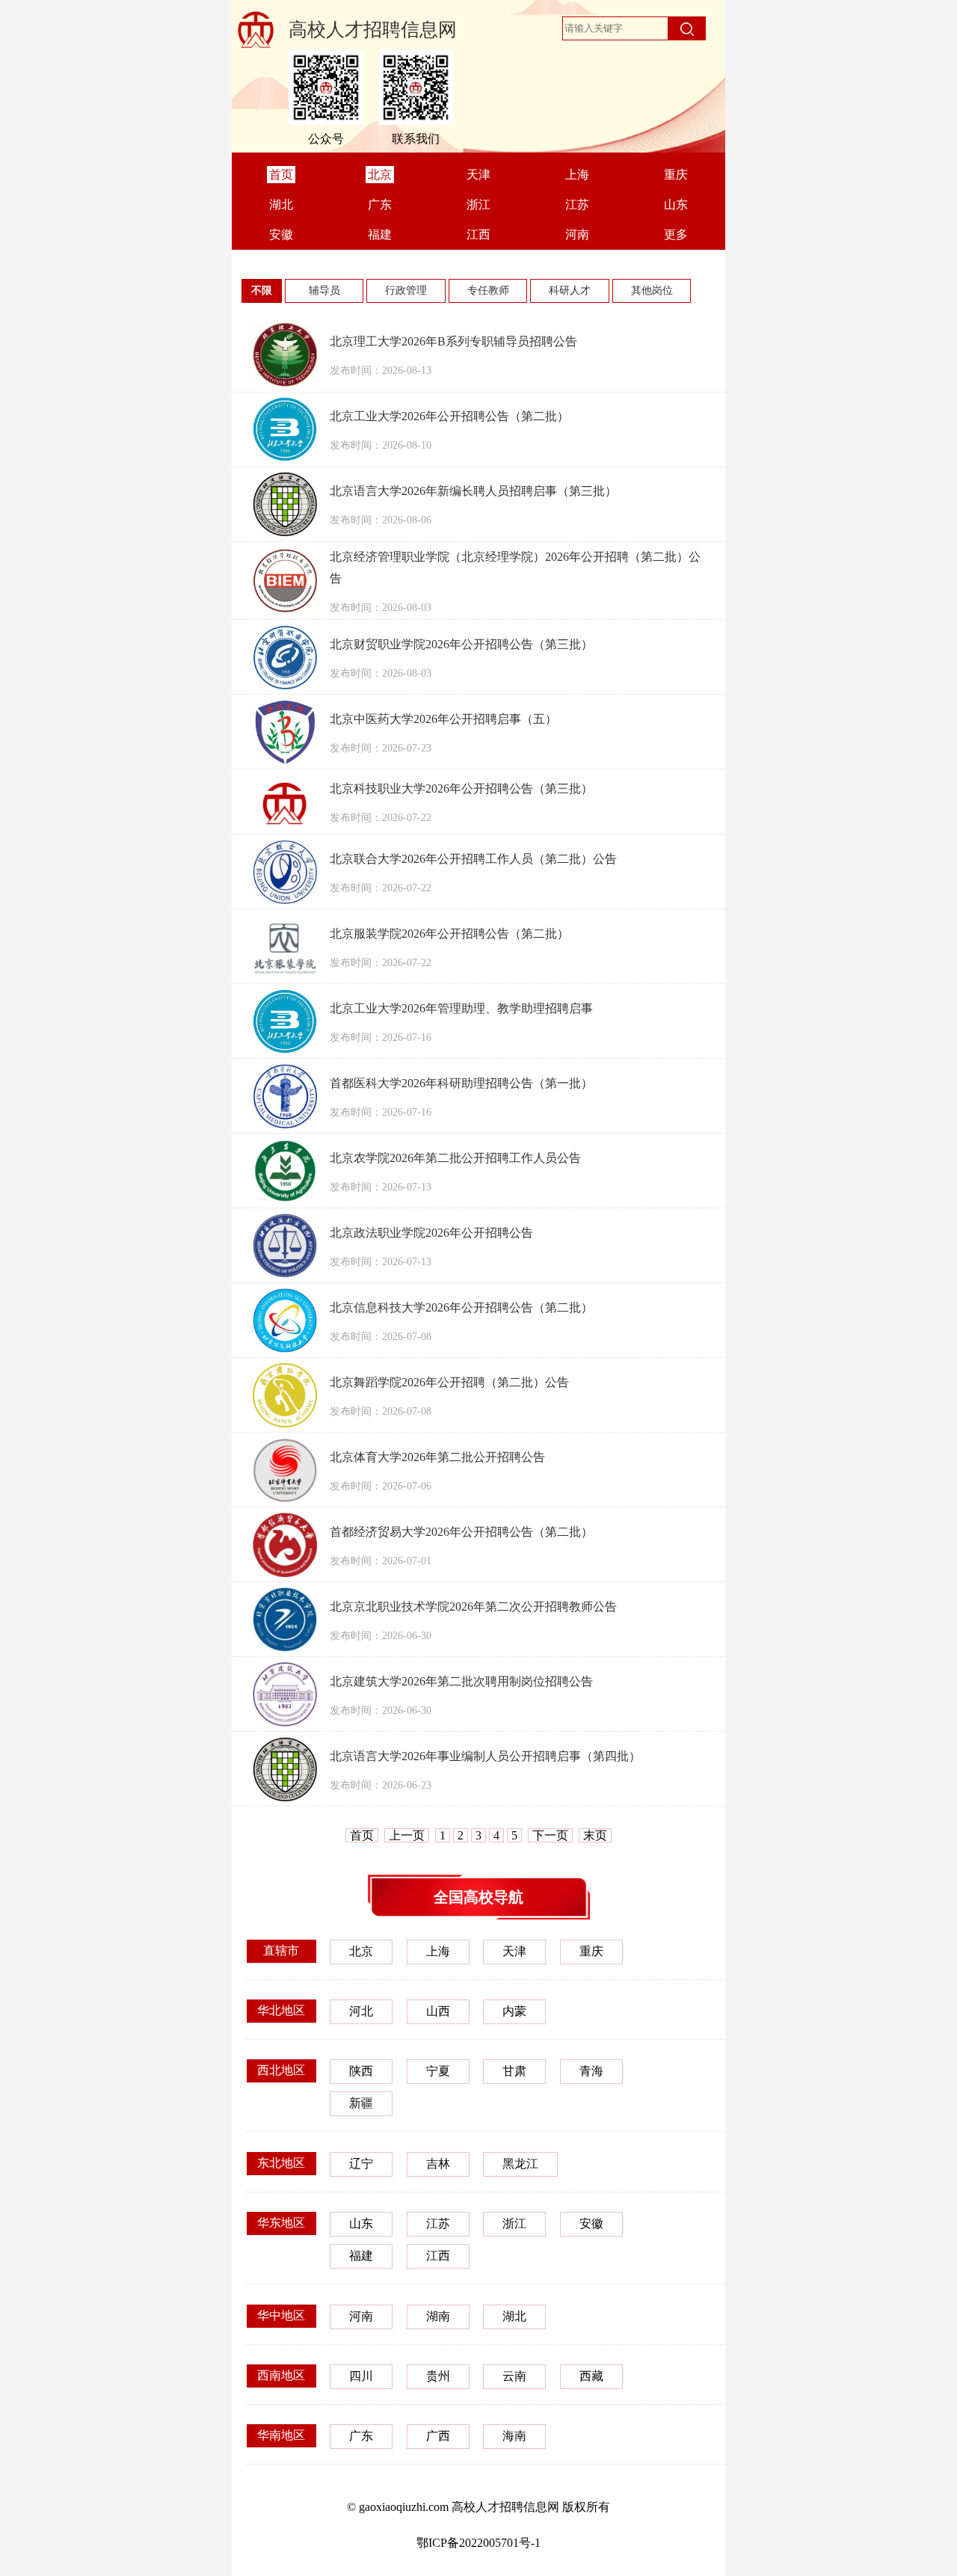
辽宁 (361, 2164)
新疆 (361, 2103)
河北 (361, 2011)
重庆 (591, 1951)
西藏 (591, 2376)
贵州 (438, 2376)
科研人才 (570, 291)
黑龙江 (520, 2164)
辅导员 (324, 291)
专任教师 (488, 291)
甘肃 (514, 2071)
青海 (591, 2071)
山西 (438, 2011)
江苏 (438, 2223)
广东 (361, 2436)
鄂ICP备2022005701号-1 (478, 2543)
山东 (361, 2223)
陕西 (361, 2071)
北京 (361, 1951)
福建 (361, 2256)
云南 (514, 2376)
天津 (514, 1951)
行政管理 (406, 291)
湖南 (438, 2316)
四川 (361, 2376)
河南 (361, 2316)
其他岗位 (652, 291)
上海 (438, 1951)
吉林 (438, 2164)
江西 (438, 2256)
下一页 (550, 1835)
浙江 (514, 2223)
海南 (514, 2436)
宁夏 (438, 2071)
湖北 (514, 2316)
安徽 (591, 2223)
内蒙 (514, 2011)
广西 (438, 2436)
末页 (595, 1835)
